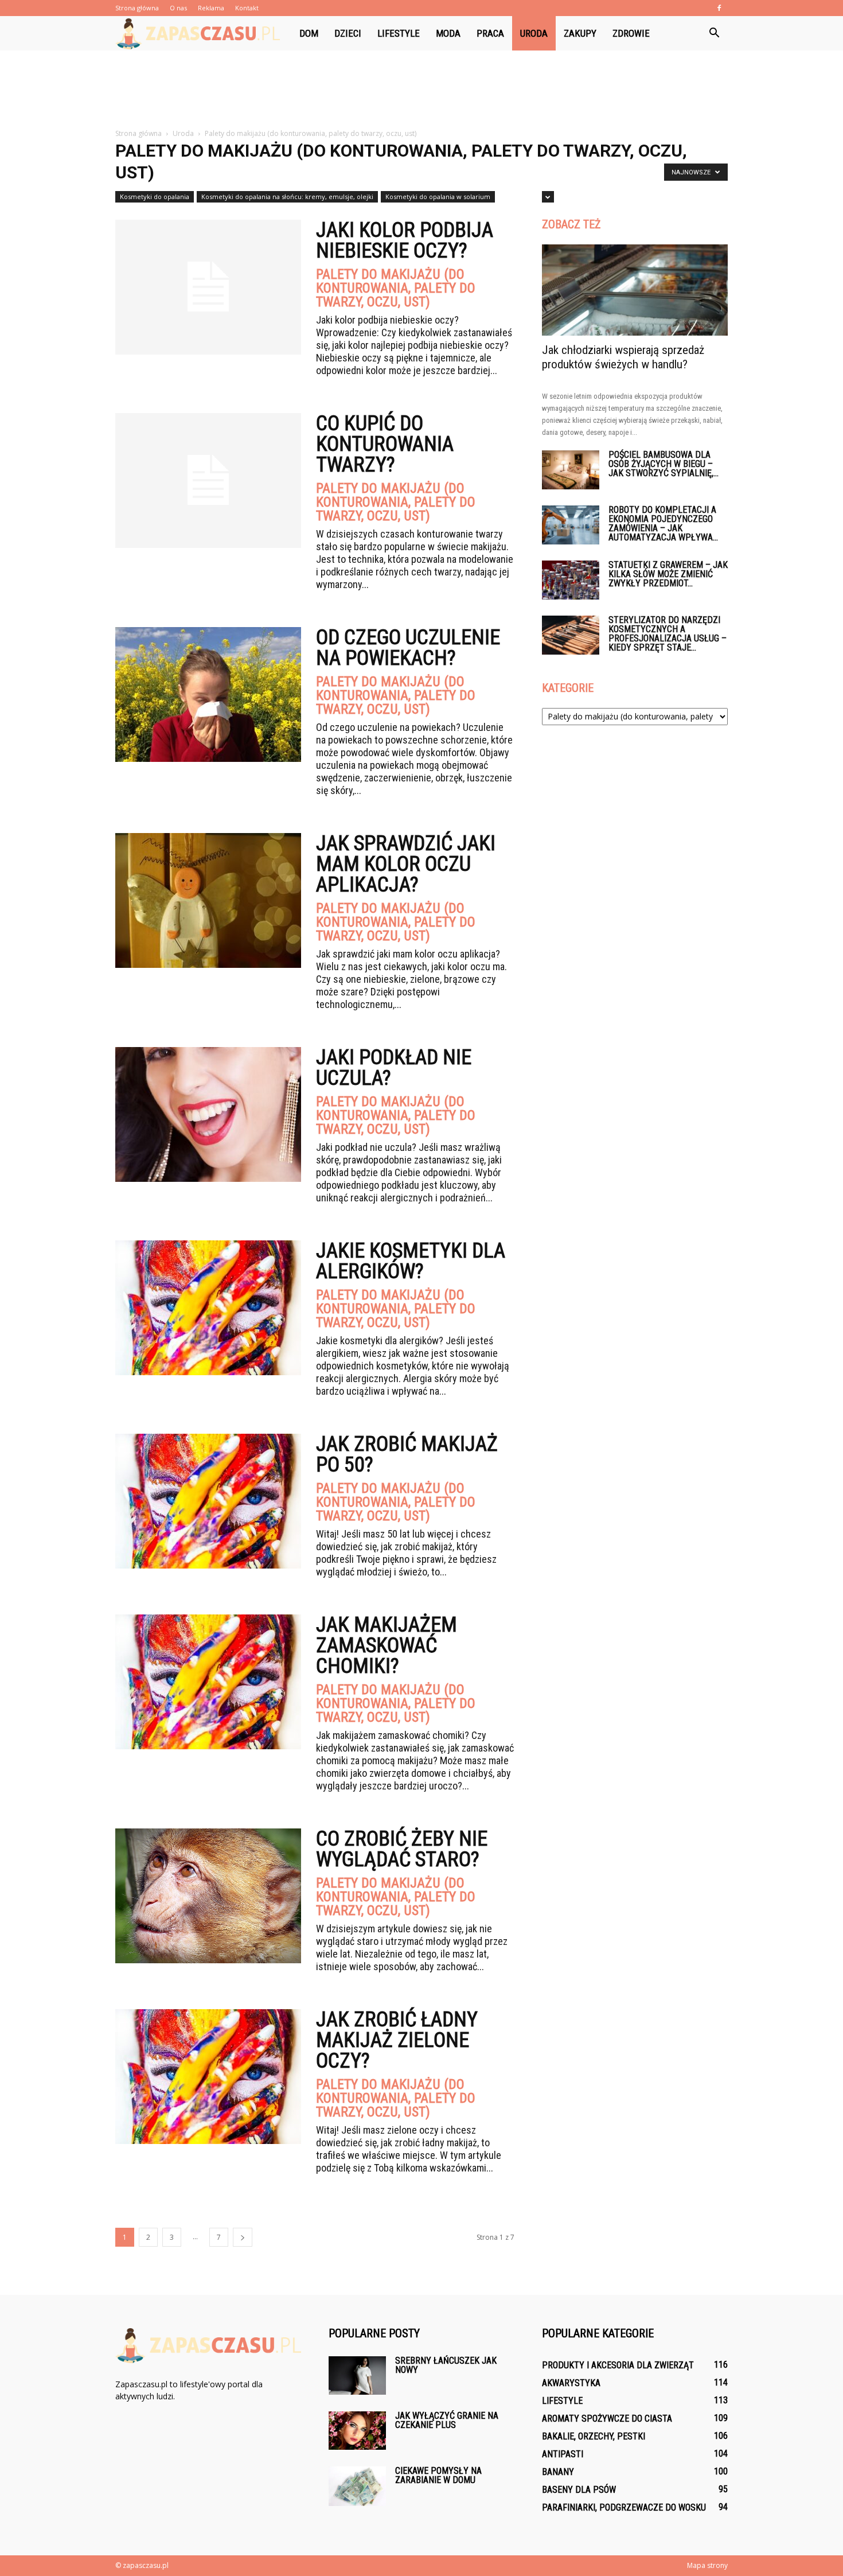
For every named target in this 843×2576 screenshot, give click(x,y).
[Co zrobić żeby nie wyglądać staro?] (208, 1896)
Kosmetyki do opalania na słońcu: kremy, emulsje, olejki (287, 196)
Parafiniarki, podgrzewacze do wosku (624, 2507)
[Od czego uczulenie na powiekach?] (208, 694)
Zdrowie (631, 33)
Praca (490, 33)
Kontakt (247, 8)
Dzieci (348, 33)
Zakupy (580, 33)
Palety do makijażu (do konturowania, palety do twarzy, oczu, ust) (396, 288)
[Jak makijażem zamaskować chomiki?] (208, 1682)
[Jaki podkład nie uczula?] (208, 1114)
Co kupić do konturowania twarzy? (385, 444)
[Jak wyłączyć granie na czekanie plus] (357, 2431)
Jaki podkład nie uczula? (394, 1068)
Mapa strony (707, 2565)
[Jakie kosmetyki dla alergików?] (208, 1308)
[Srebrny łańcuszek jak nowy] (357, 2375)
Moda (448, 33)
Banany (558, 2472)
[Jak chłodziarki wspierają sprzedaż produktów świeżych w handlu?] (635, 290)
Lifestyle (399, 33)
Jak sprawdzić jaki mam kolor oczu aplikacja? (406, 864)
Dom (309, 33)
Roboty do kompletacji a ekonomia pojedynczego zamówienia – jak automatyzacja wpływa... (663, 524)
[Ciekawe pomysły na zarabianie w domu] (357, 2486)
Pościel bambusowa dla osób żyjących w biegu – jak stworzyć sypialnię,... (664, 464)
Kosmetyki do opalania (155, 196)
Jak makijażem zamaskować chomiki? (387, 1645)
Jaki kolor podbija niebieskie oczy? (405, 240)
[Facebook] (719, 8)
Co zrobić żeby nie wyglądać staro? (402, 1849)
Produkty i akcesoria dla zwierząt (618, 2365)
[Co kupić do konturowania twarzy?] (208, 480)
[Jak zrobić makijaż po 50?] (208, 1501)
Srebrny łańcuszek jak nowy (446, 2365)
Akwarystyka (571, 2383)
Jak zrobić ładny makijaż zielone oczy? (397, 2040)
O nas (178, 8)
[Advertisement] (421, 90)
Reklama (211, 8)
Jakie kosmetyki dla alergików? (411, 1261)
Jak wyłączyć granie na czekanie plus (447, 2420)
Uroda (534, 33)
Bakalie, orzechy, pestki (594, 2436)
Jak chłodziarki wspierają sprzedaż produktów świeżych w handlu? (623, 357)
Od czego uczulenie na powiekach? (408, 648)
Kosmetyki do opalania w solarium (438, 196)
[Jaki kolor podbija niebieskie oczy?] (208, 287)
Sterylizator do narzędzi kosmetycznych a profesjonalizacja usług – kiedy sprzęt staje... (668, 634)
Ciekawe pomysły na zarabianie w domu (438, 2475)
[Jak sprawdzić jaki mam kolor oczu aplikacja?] (208, 900)
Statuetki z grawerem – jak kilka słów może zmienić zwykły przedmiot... (668, 574)
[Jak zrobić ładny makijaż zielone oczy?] (208, 2077)
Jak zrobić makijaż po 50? (407, 1454)
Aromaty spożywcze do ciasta (607, 2419)
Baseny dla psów (579, 2490)
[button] (714, 33)
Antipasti (563, 2454)
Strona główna (137, 8)
